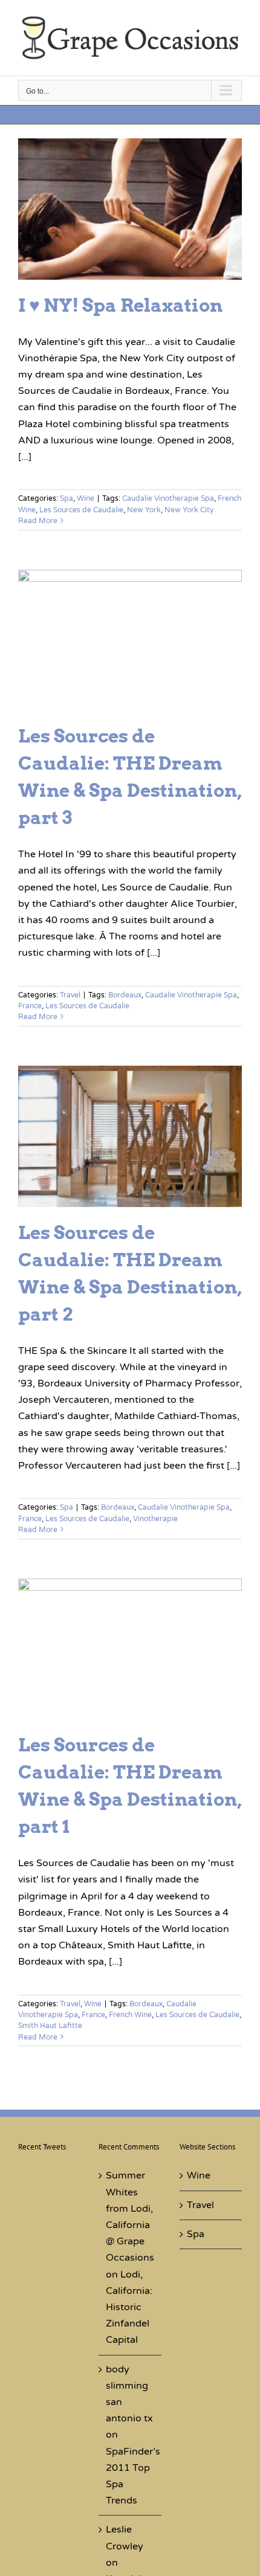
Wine (86, 498)
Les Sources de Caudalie (81, 510)
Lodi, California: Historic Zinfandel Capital (129, 2307)
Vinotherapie (155, 1519)
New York (144, 510)
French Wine (130, 2015)
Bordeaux (125, 995)
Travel (70, 995)
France (30, 1006)
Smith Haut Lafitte (50, 2026)
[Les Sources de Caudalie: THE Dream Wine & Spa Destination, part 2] (130, 1136)
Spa (67, 498)
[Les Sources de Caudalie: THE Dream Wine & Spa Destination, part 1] (130, 1649)
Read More (38, 521)
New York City (189, 510)
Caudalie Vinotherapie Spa (168, 498)
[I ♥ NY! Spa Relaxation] (130, 209)
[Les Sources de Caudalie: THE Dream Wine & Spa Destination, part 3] (130, 640)
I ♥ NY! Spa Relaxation (120, 305)
